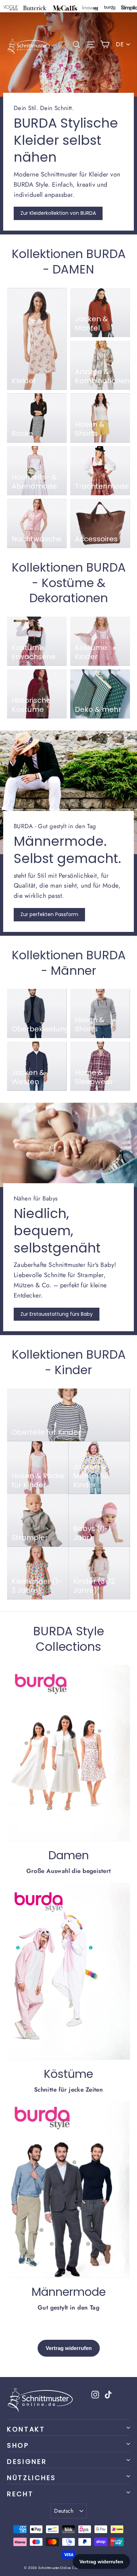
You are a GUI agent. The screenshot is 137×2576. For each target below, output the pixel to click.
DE (120, 44)
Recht (20, 2494)
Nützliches (32, 2478)
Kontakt (26, 2429)
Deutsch (64, 2511)
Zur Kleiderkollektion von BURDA (58, 213)
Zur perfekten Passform (49, 914)
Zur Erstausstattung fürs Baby (57, 1314)
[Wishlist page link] (62, 44)
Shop (18, 2445)
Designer (27, 2462)
